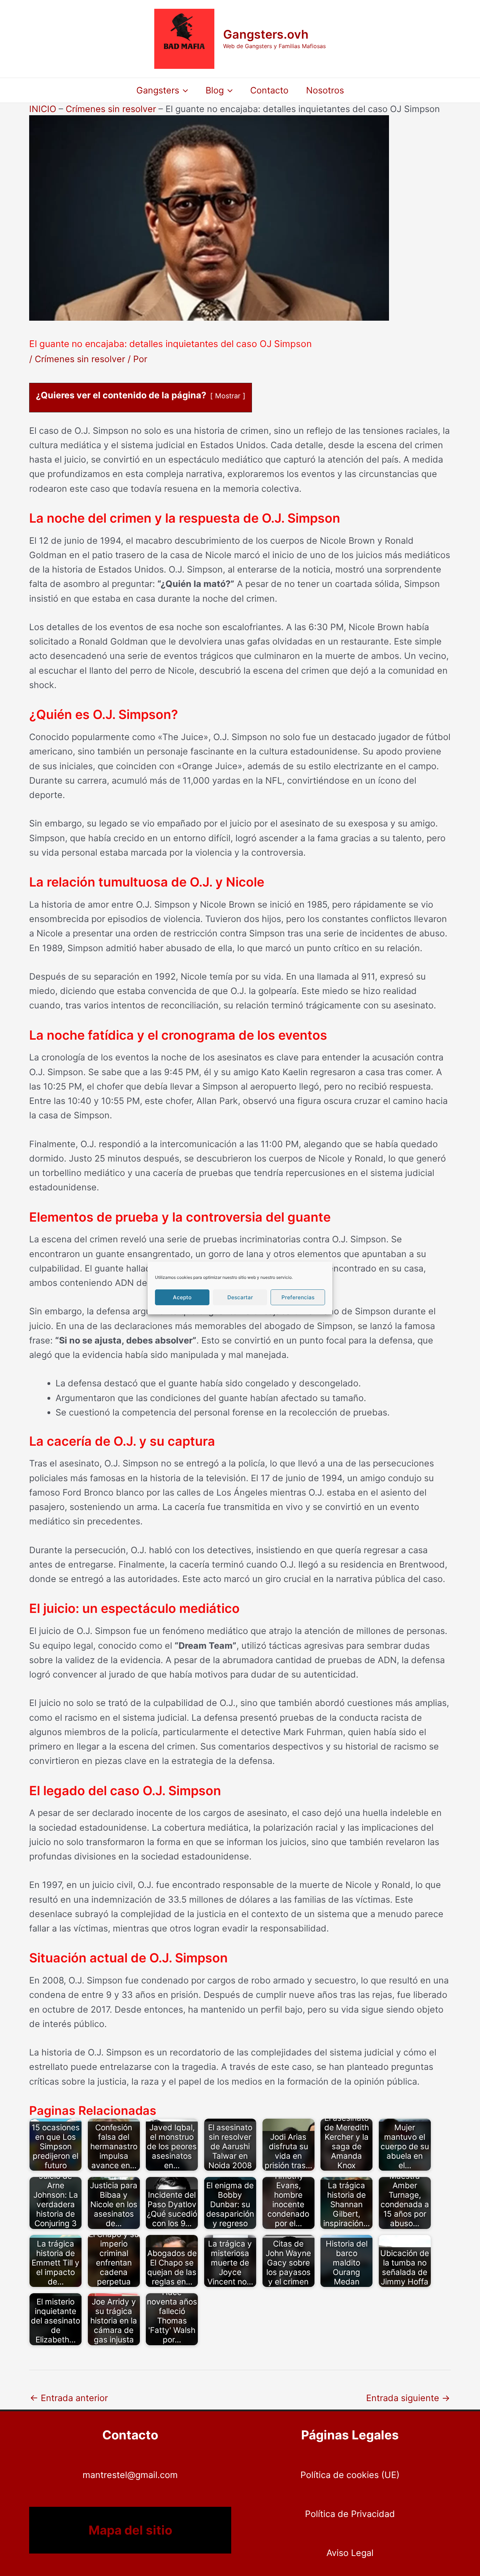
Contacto (269, 90)
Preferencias (298, 1297)
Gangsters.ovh (266, 34)
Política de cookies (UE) (350, 2475)
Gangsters (158, 90)
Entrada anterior (69, 2398)
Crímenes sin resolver (111, 109)
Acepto (182, 1297)
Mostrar (228, 396)
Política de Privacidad (350, 2514)
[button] (184, 90)
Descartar (240, 1297)
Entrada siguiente (408, 2398)
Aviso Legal (350, 2553)
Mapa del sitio (130, 2530)
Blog (215, 90)
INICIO (43, 109)
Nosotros (325, 90)
